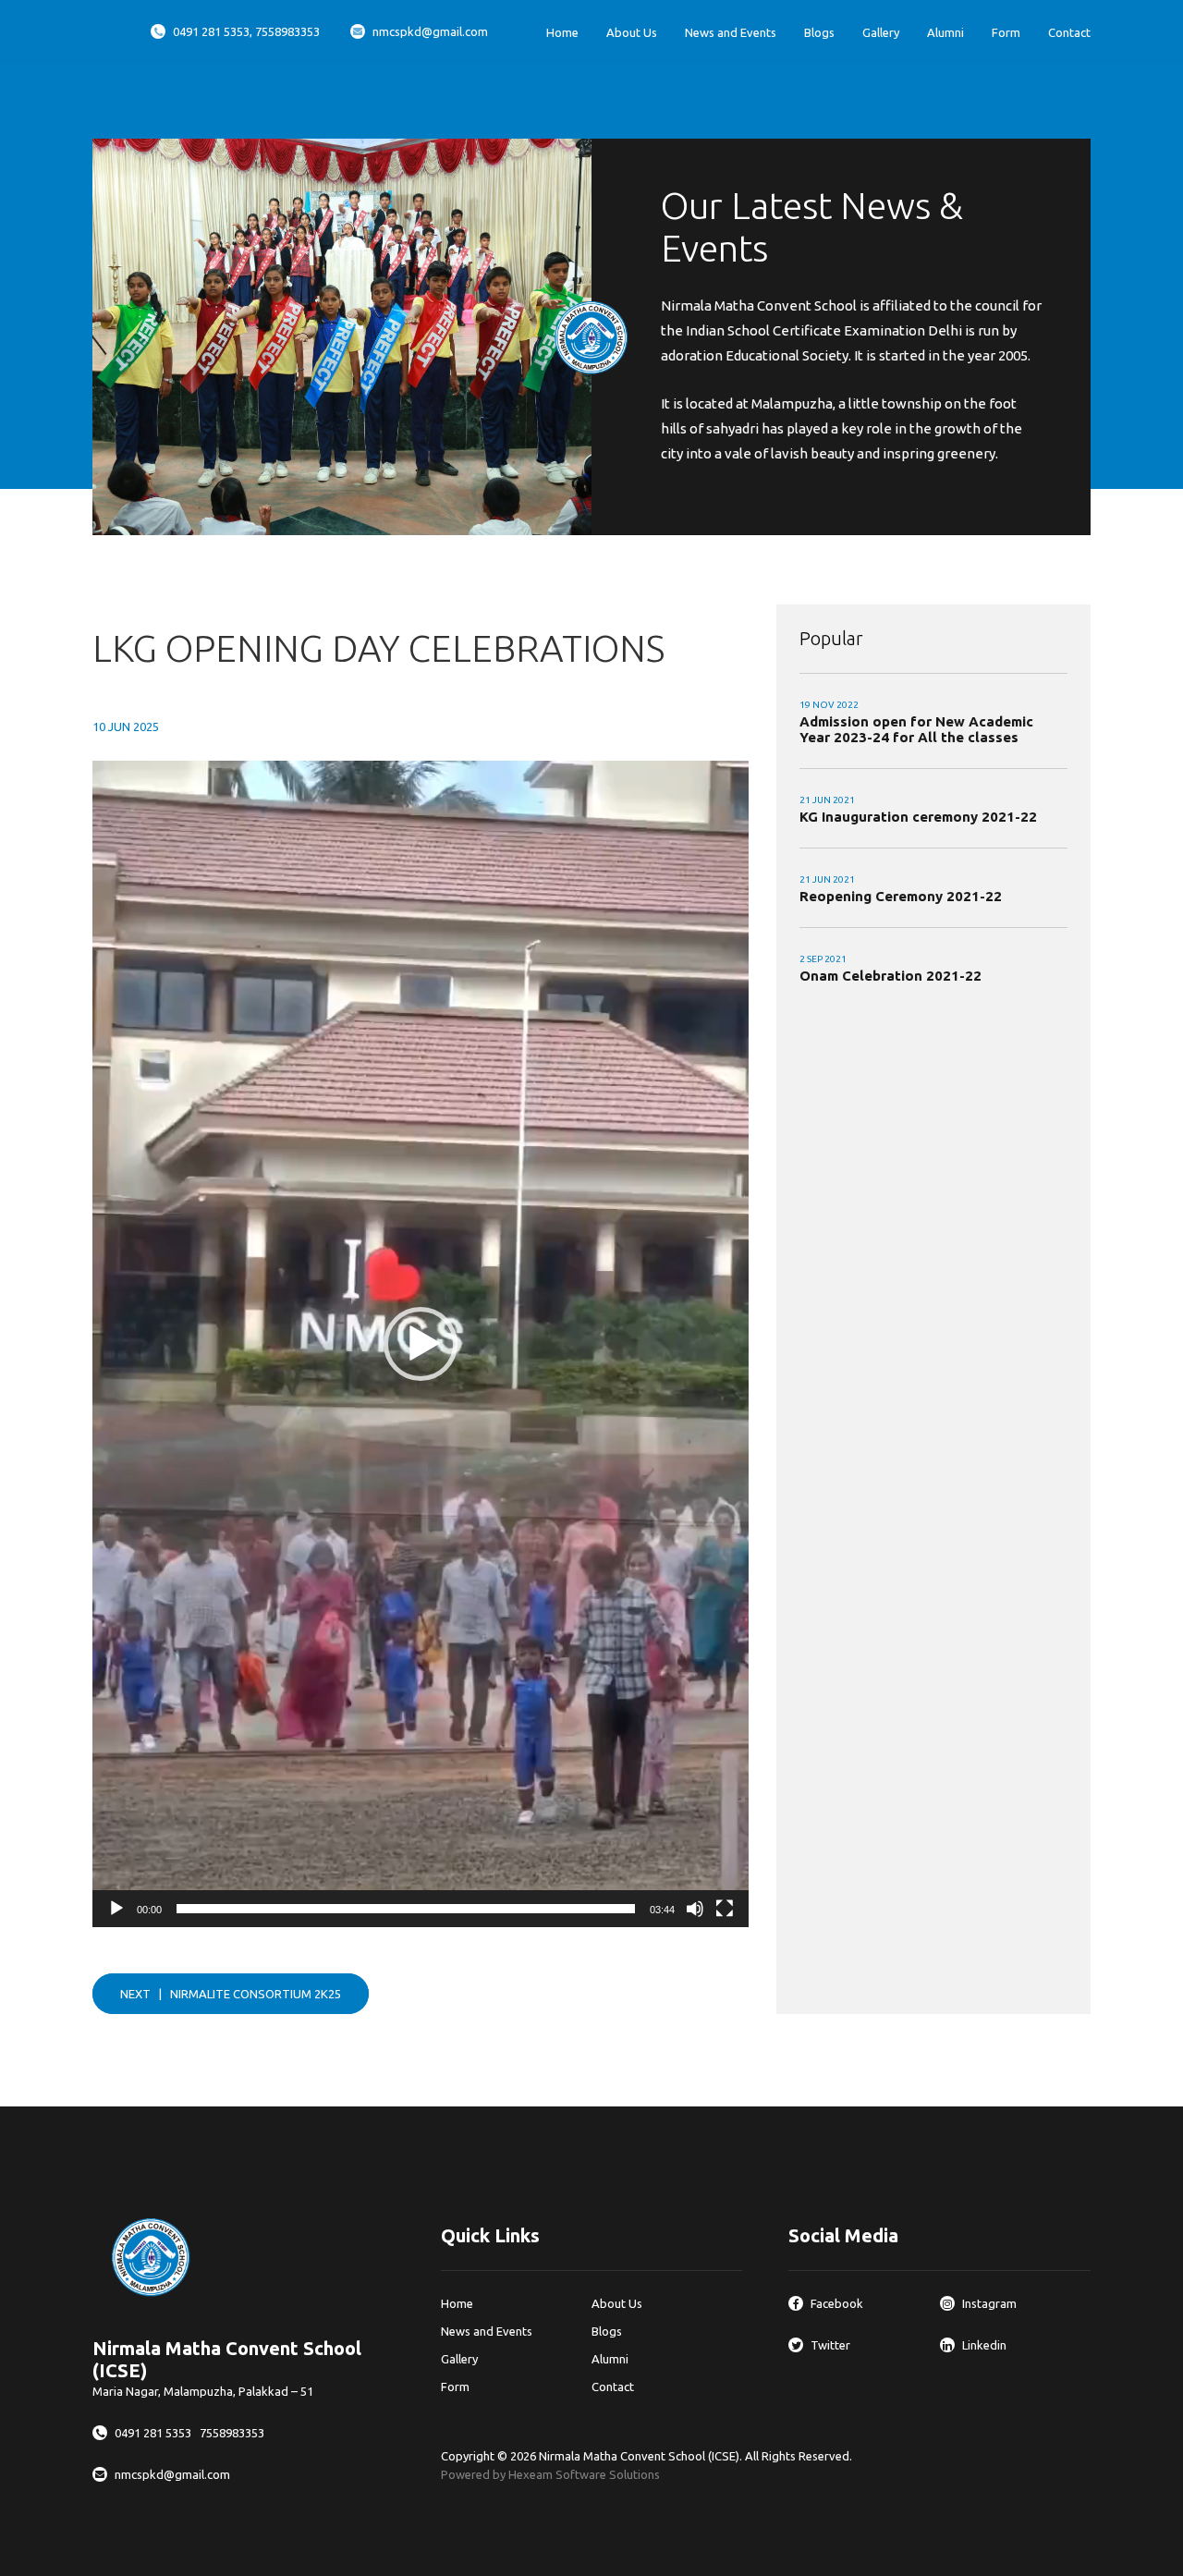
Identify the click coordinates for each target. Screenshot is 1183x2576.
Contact (1069, 32)
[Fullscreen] (725, 1909)
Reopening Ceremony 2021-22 (901, 896)
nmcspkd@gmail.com (430, 31)
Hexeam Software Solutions (584, 2474)
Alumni (945, 32)
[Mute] (695, 1909)
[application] (421, 1344)
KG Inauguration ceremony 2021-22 (918, 817)
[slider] (406, 1909)
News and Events (731, 32)
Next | (231, 1994)
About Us (632, 32)
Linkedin (984, 2345)
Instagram (989, 2303)
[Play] (116, 1909)
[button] (421, 1344)
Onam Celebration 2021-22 (890, 976)
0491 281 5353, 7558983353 (246, 31)
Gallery (881, 32)
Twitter (830, 2345)
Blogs (819, 32)
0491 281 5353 (154, 2433)
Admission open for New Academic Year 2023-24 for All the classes (916, 729)
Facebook (837, 2303)
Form (1006, 32)
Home (562, 32)
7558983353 (232, 2433)
